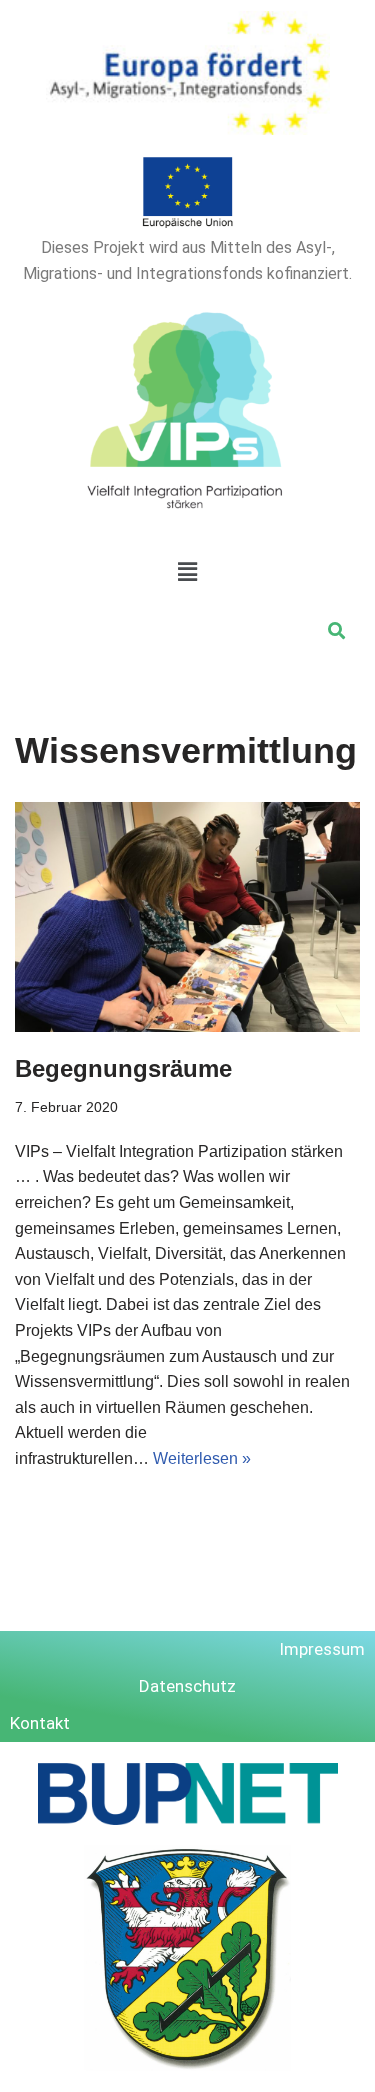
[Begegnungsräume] (187, 917)
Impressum (322, 1649)
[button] (187, 572)
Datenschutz (187, 1686)
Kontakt (40, 1723)
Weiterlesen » (202, 1458)
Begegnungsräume (123, 1068)
